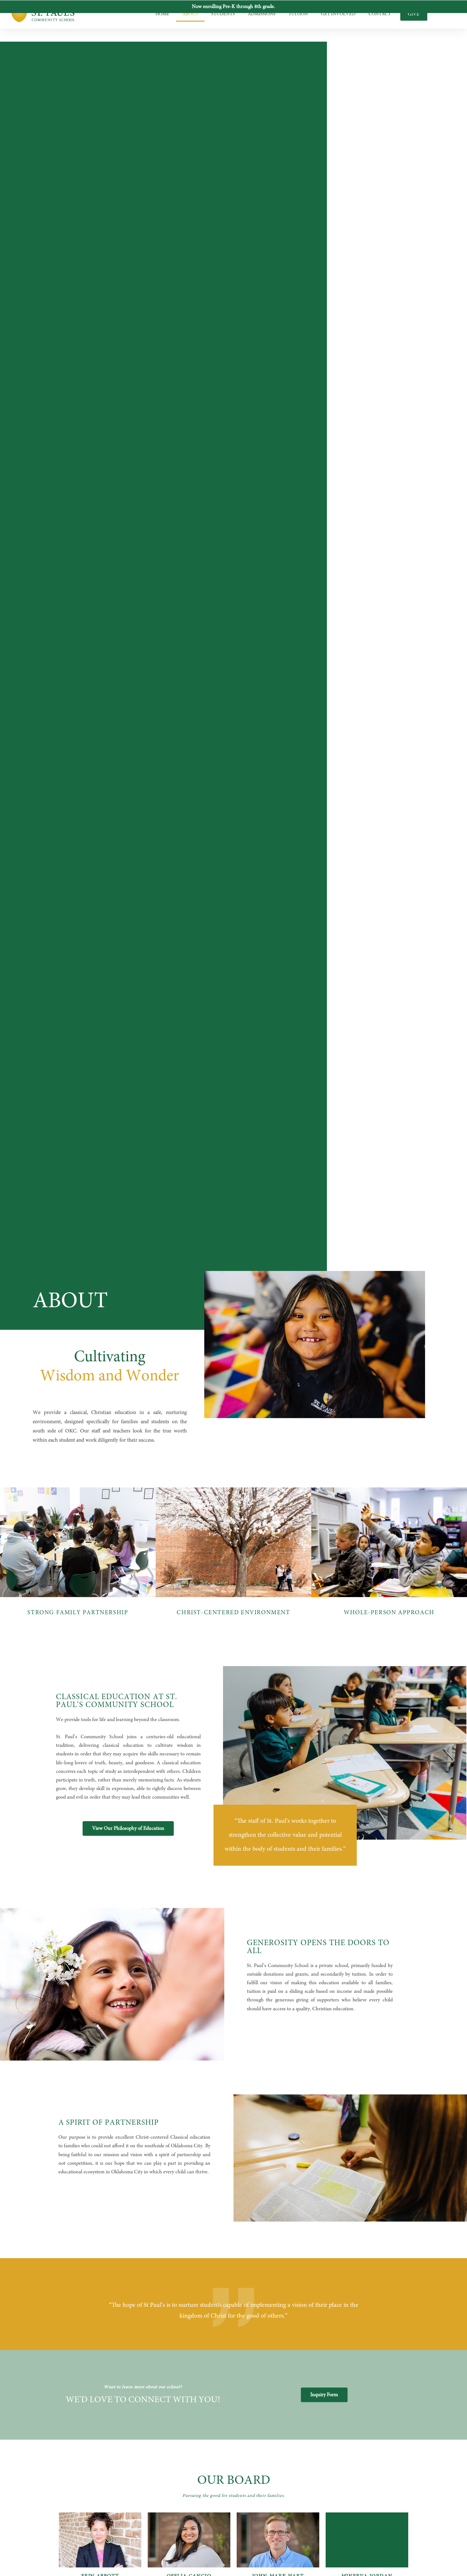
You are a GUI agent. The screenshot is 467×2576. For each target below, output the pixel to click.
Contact (380, 14)
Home (162, 14)
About (190, 14)
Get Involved (338, 14)
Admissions (262, 14)
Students (223, 14)
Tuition (298, 14)
